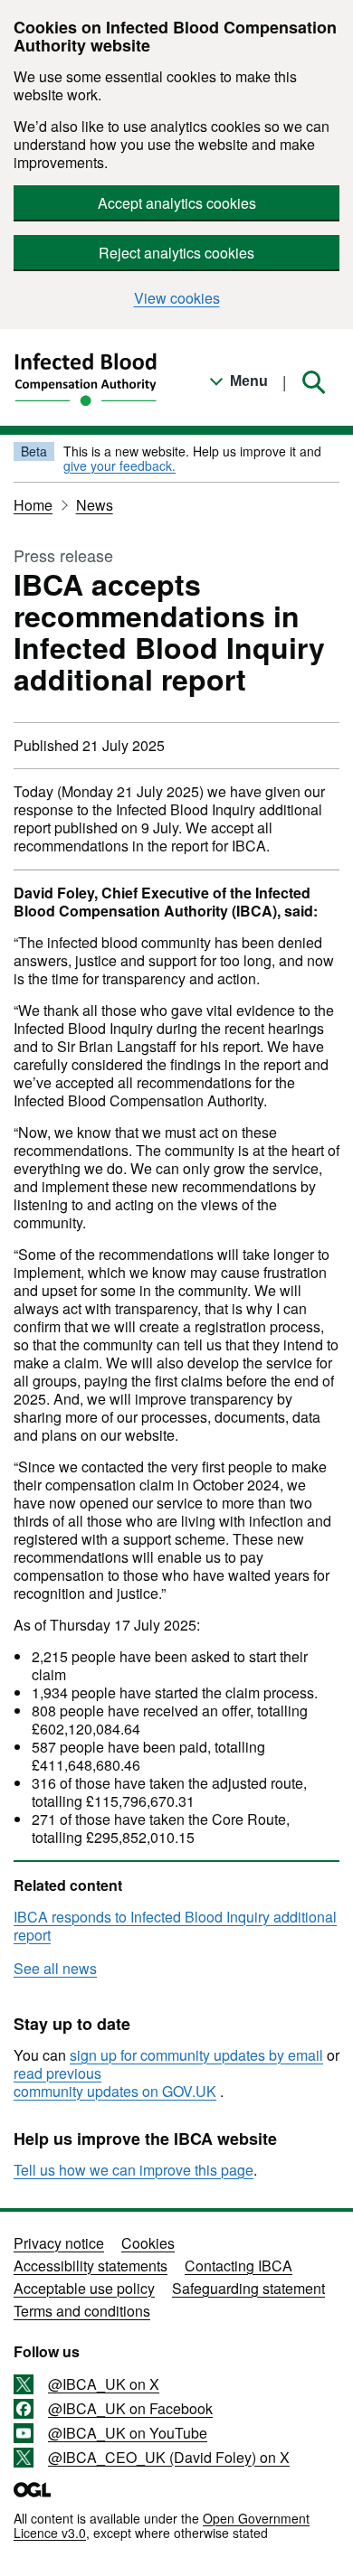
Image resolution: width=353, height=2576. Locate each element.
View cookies (177, 298)
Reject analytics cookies (176, 253)
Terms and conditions (82, 2311)
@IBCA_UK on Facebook (130, 2409)
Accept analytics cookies (177, 203)
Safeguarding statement (248, 2288)
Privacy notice (59, 2243)
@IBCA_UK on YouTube (128, 2433)
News (95, 505)
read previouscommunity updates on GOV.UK (115, 2082)
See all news (55, 1968)
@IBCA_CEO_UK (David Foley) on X (169, 2458)
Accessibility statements (91, 2266)
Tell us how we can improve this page (134, 2170)
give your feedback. (119, 465)
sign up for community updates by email (196, 2055)
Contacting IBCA (239, 2266)
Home (33, 505)
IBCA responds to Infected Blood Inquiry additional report (175, 1926)
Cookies (148, 2243)
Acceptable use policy (84, 2288)
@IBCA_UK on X (104, 2384)
